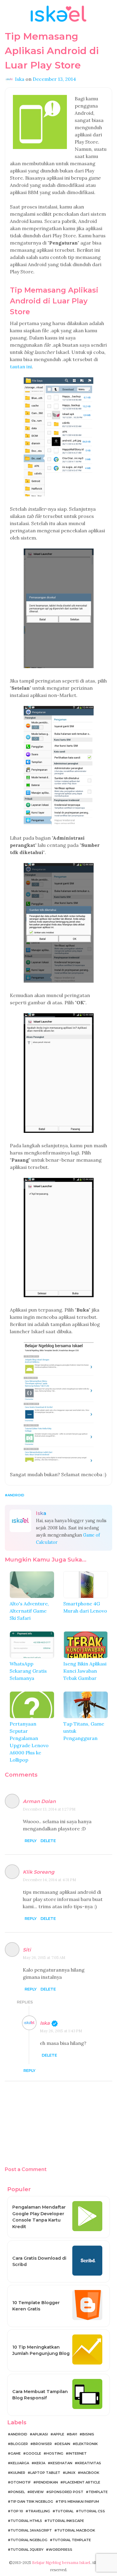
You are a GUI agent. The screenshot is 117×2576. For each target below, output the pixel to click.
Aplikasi (40, 2434)
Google (33, 2453)
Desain (64, 2444)
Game (16, 2453)
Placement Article (82, 2482)
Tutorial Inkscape (66, 2521)
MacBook (90, 2473)
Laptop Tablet (45, 2473)
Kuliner (18, 2473)
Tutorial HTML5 (26, 2521)
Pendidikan (47, 2482)
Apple (59, 2434)
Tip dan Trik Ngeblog (32, 2501)
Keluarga (20, 2463)
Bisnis (88, 2434)
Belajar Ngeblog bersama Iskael (61, 2563)
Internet (78, 2453)
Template (98, 2492)
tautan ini (21, 366)
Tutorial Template (72, 2540)
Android (16, 1495)
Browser (42, 2444)
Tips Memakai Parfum (79, 2501)
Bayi (73, 2434)
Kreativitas (89, 2463)
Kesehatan (61, 2463)
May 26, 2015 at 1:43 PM (61, 2031)
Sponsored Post (66, 2492)
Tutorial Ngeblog (29, 2540)
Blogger (19, 2444)
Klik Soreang (39, 1872)
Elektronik (87, 2444)
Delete (48, 1841)
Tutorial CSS (92, 2511)
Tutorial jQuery (27, 2550)
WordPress (60, 2550)
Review (37, 2492)
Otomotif (21, 2482)
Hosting (55, 2453)
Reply (31, 1841)
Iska (45, 2023)
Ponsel (18, 2492)
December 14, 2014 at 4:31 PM (49, 1880)
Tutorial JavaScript (31, 2530)
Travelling (39, 2511)
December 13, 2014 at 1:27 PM (49, 1809)
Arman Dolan (39, 1801)
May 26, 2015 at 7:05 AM (44, 1958)
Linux (70, 2473)
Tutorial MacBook (76, 2530)
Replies (25, 2002)
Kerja (40, 2463)
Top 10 (17, 2511)
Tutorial (64, 2511)
